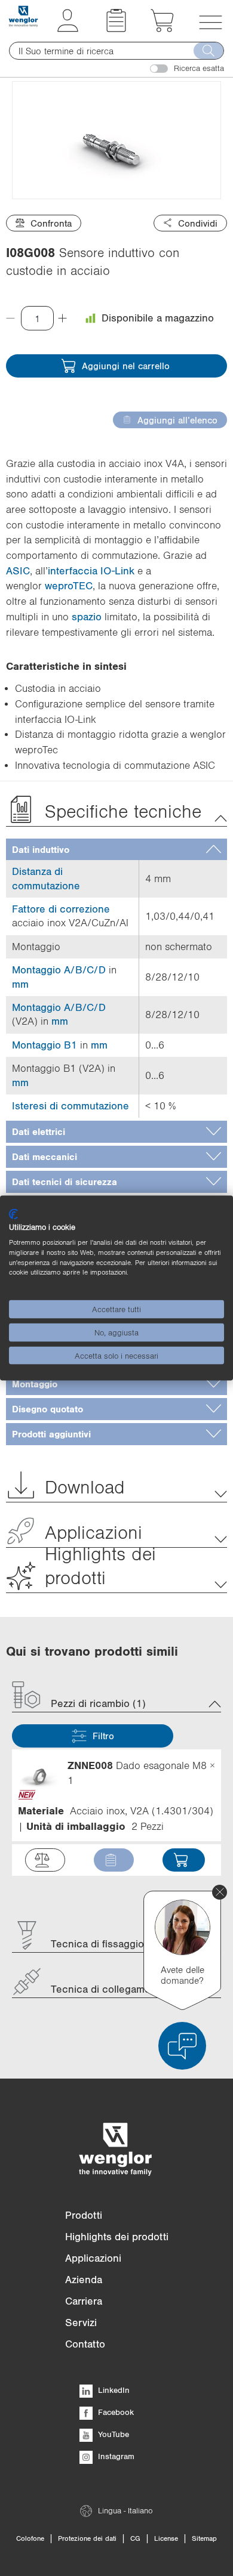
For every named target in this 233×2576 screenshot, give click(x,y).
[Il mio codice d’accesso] (68, 29)
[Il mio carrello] (162, 29)
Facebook (115, 2412)
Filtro (103, 1736)
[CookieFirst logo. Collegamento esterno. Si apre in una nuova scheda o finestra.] (13, 1214)
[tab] (116, 850)
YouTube (112, 2434)
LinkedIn (113, 2390)
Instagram (115, 2456)
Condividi (198, 223)
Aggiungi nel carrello (126, 366)
